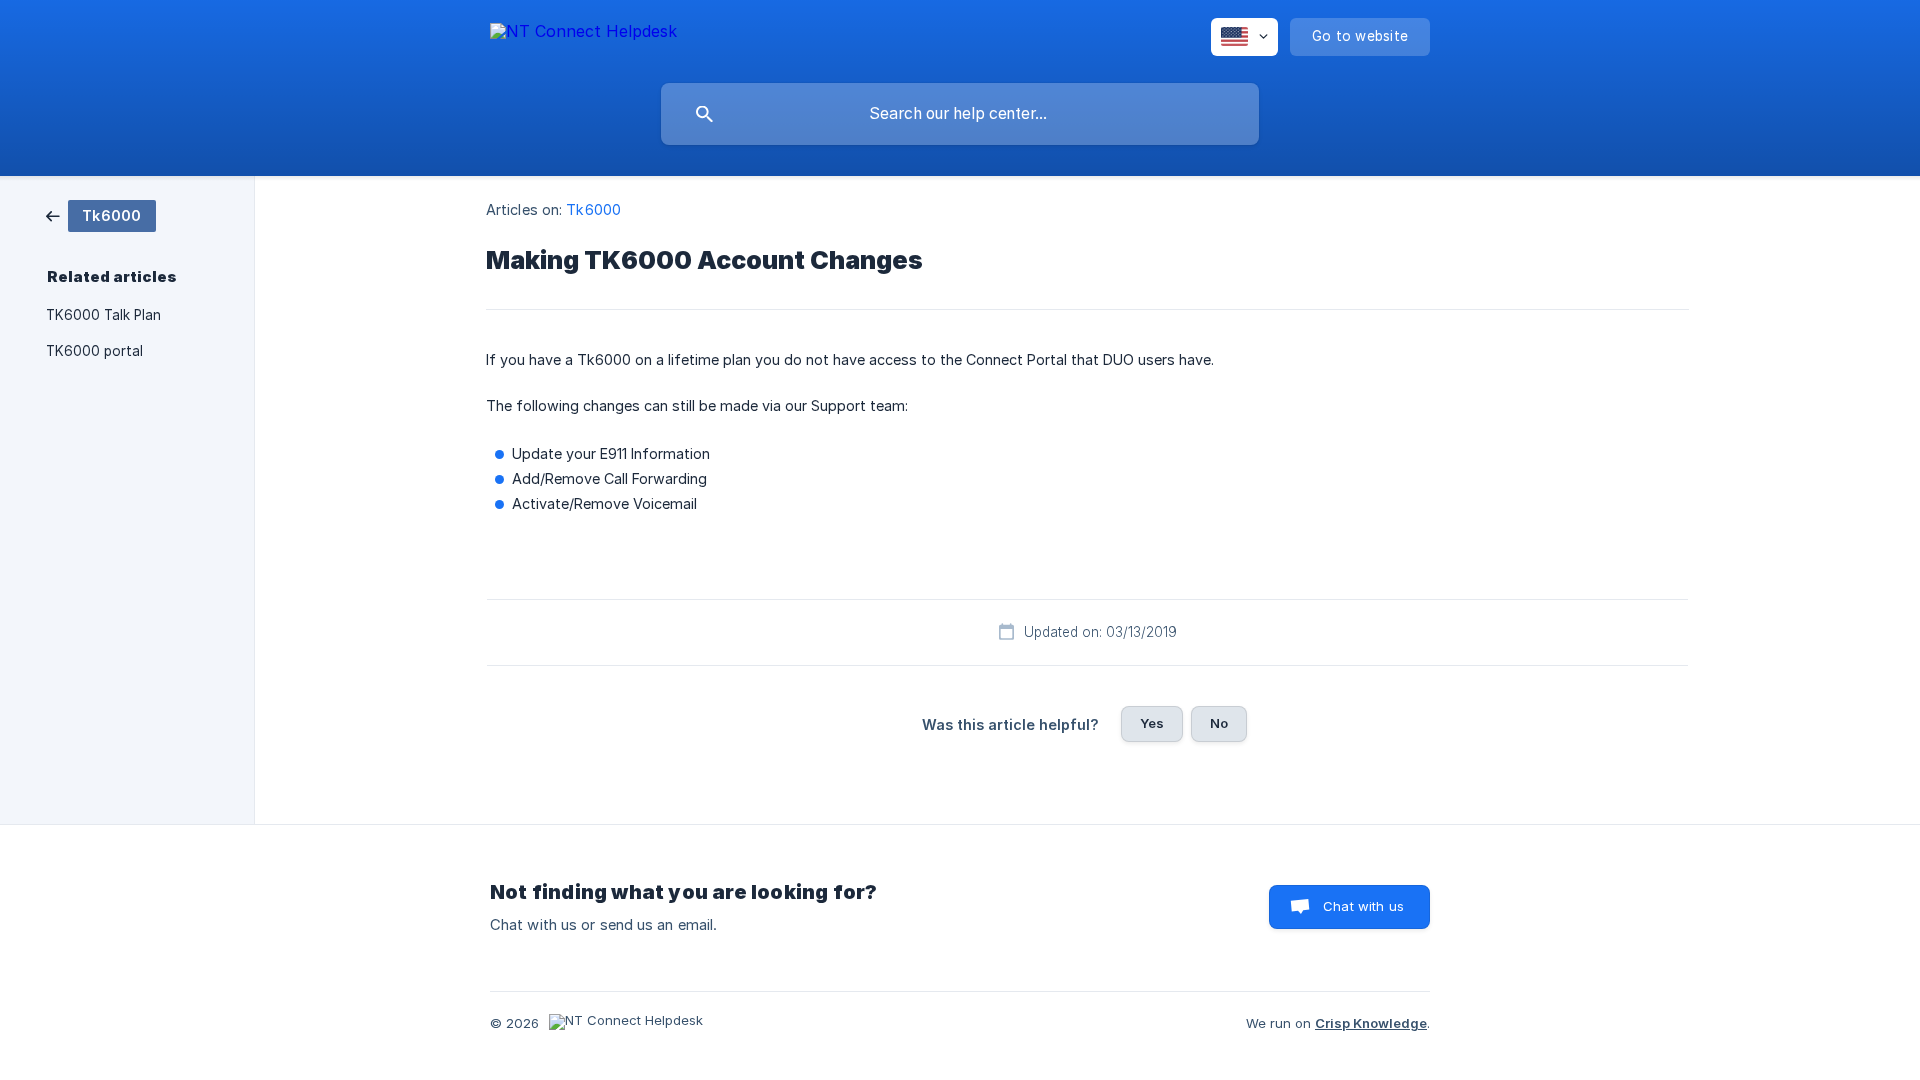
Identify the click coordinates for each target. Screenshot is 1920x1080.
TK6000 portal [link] (94, 351)
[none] (583, 34)
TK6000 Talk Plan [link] (103, 315)
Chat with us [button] (1363, 906)
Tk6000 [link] (593, 209)
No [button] (1219, 723)
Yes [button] (1152, 723)
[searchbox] (960, 114)
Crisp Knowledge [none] (1371, 1023)
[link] (101, 214)
